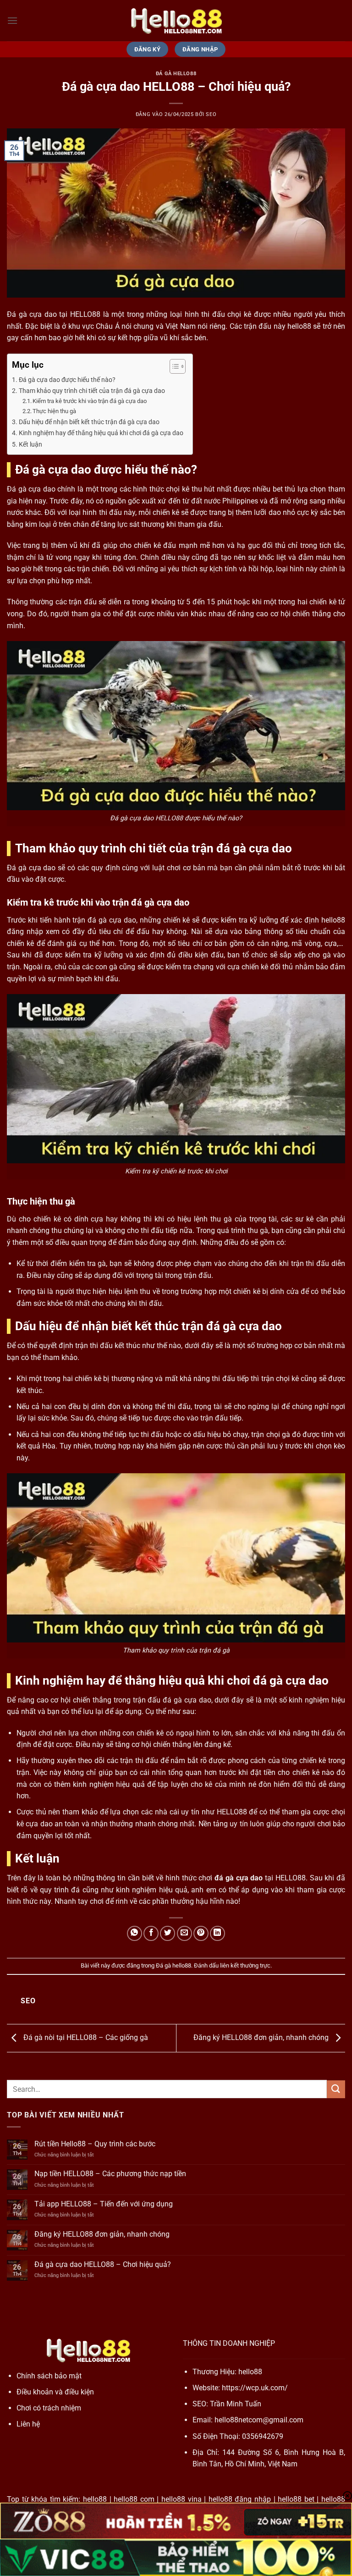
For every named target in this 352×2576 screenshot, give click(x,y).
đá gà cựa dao (239, 1878)
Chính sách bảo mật (49, 2376)
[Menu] (12, 20)
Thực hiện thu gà (54, 411)
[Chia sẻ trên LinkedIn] (217, 1933)
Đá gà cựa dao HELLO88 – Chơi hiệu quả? (103, 2264)
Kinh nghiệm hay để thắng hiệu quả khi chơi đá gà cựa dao (101, 433)
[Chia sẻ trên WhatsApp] (135, 1933)
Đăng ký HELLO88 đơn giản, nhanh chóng (262, 2037)
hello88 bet (296, 2499)
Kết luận (30, 445)
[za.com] (176, 21)
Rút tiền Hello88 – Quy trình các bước (95, 2144)
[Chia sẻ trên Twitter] (168, 1933)
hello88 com (134, 2499)
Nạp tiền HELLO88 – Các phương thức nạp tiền (110, 2174)
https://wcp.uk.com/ (255, 2388)
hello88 (250, 2372)
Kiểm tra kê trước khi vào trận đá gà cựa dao (90, 401)
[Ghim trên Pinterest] (201, 1933)
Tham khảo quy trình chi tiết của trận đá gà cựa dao (92, 391)
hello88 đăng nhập (240, 2499)
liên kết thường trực (245, 1965)
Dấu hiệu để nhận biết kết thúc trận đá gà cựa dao (89, 422)
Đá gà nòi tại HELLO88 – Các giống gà (85, 2037)
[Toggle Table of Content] (173, 366)
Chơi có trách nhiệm (49, 2408)
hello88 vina (181, 2499)
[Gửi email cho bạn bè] (184, 1933)
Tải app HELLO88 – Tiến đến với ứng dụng (104, 2204)
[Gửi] (336, 2089)
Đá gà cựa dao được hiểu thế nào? (67, 380)
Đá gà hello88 (176, 74)
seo (211, 114)
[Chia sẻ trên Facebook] (151, 1933)
